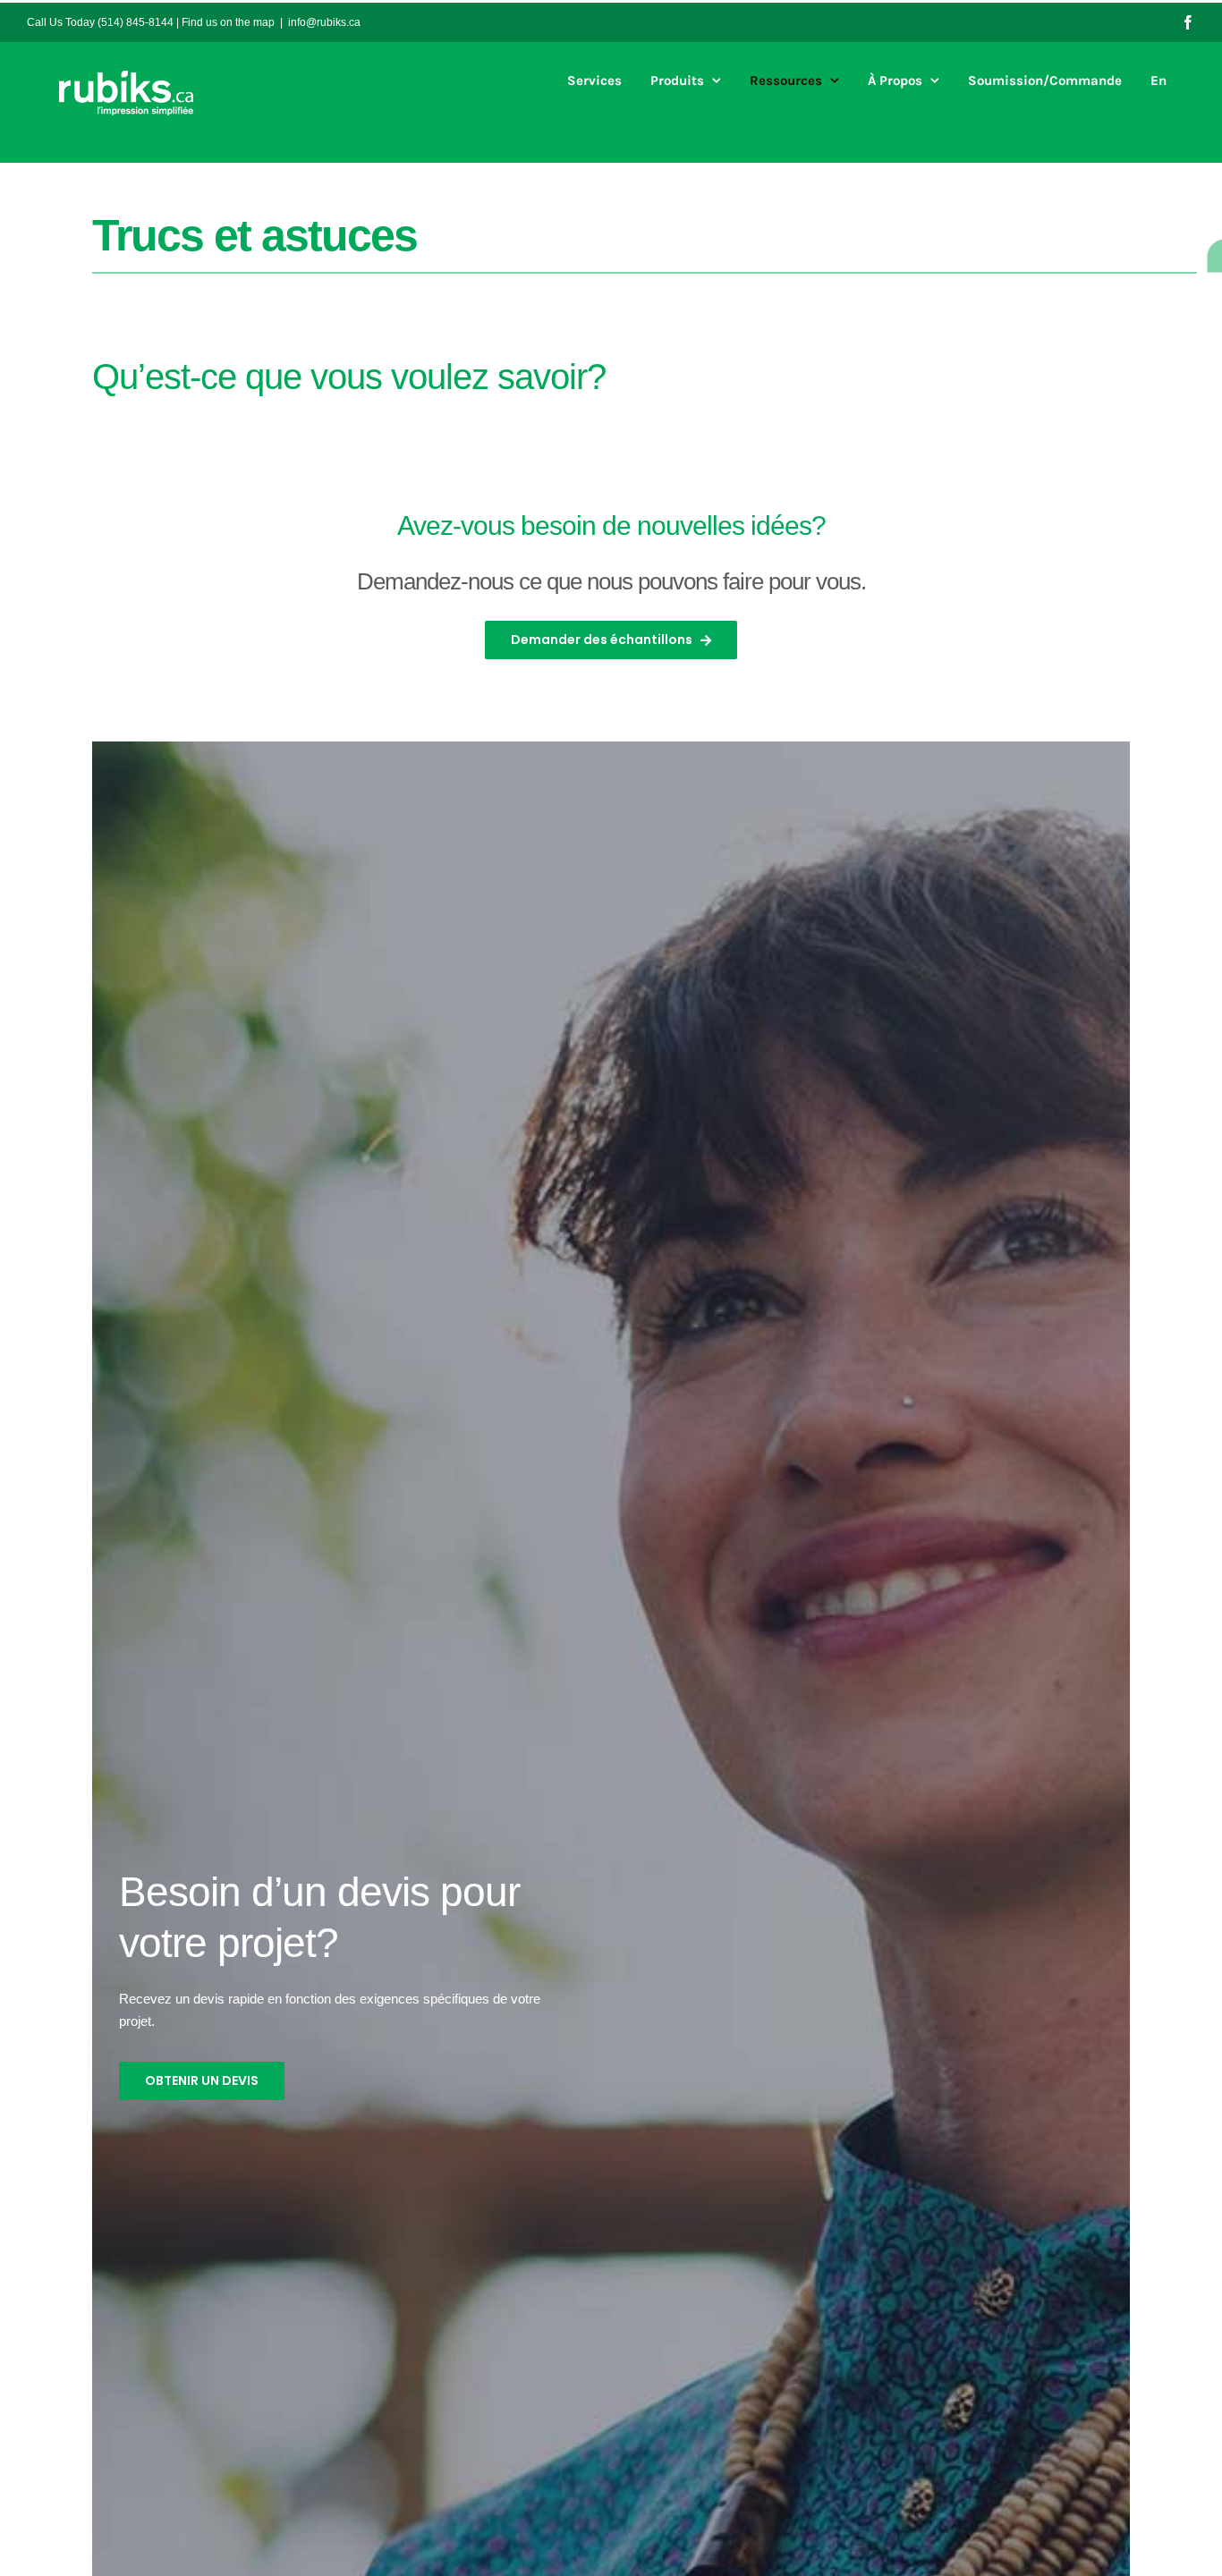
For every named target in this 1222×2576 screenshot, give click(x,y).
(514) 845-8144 (136, 22)
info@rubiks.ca (324, 22)
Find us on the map (228, 22)
